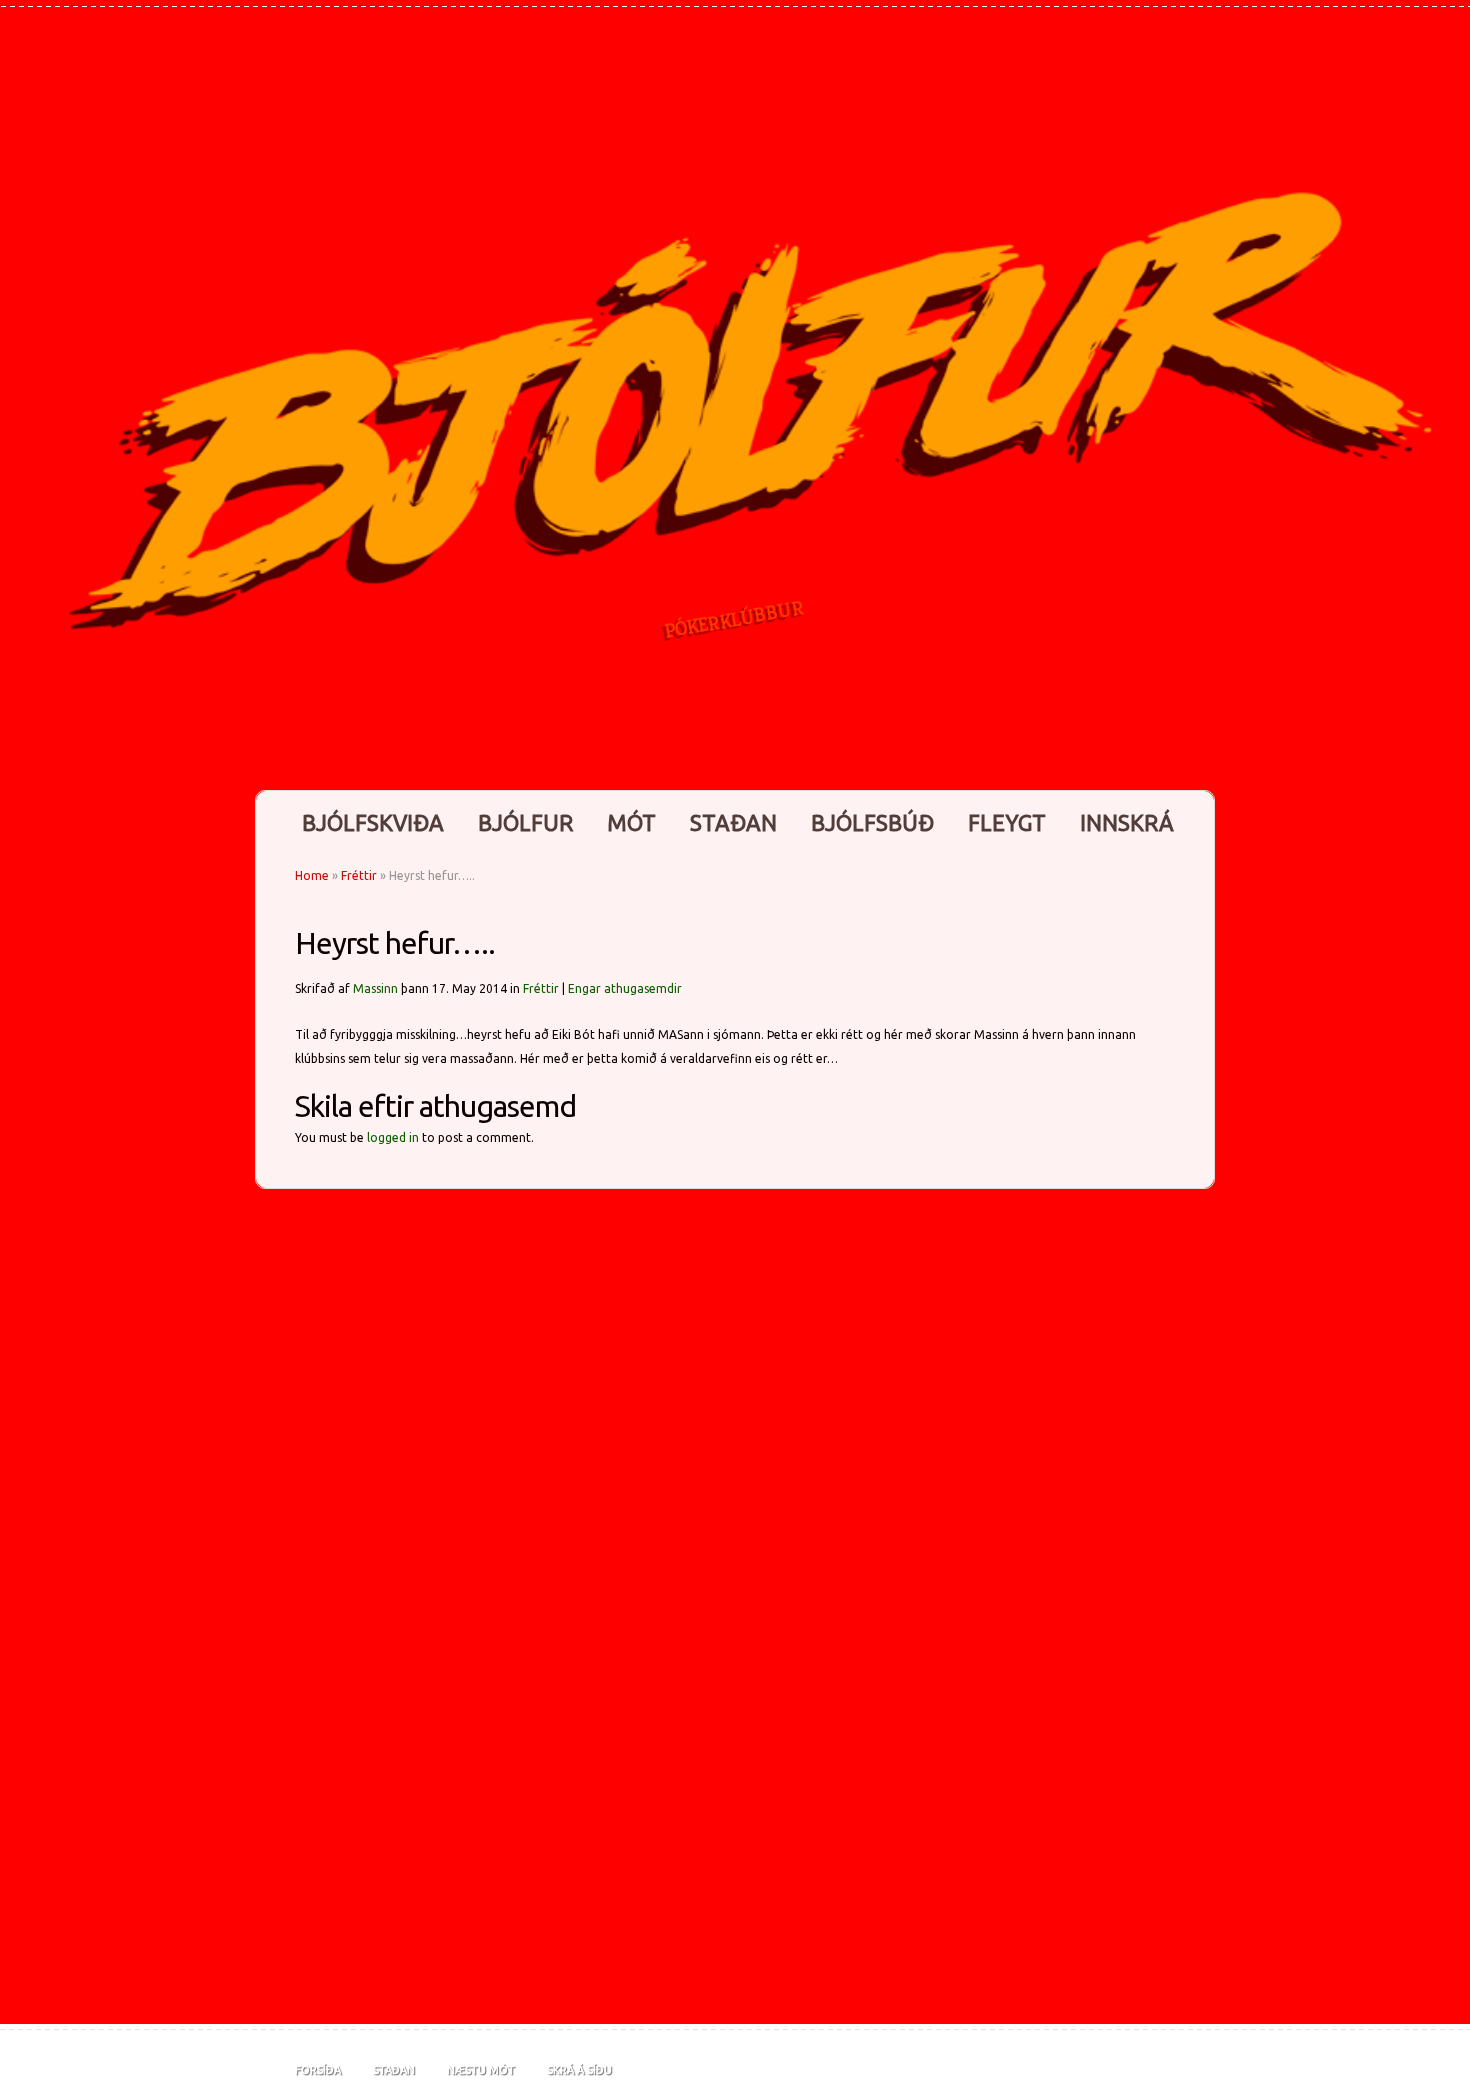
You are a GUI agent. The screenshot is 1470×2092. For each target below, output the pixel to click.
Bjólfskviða (373, 822)
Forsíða (318, 2070)
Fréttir (359, 875)
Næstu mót (481, 2070)
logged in (393, 1137)
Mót (631, 822)
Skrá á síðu (579, 2070)
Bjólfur (525, 822)
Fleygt (1007, 822)
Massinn (375, 988)
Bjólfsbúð (872, 822)
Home (312, 875)
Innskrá (1127, 822)
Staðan (733, 822)
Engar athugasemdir (625, 988)
